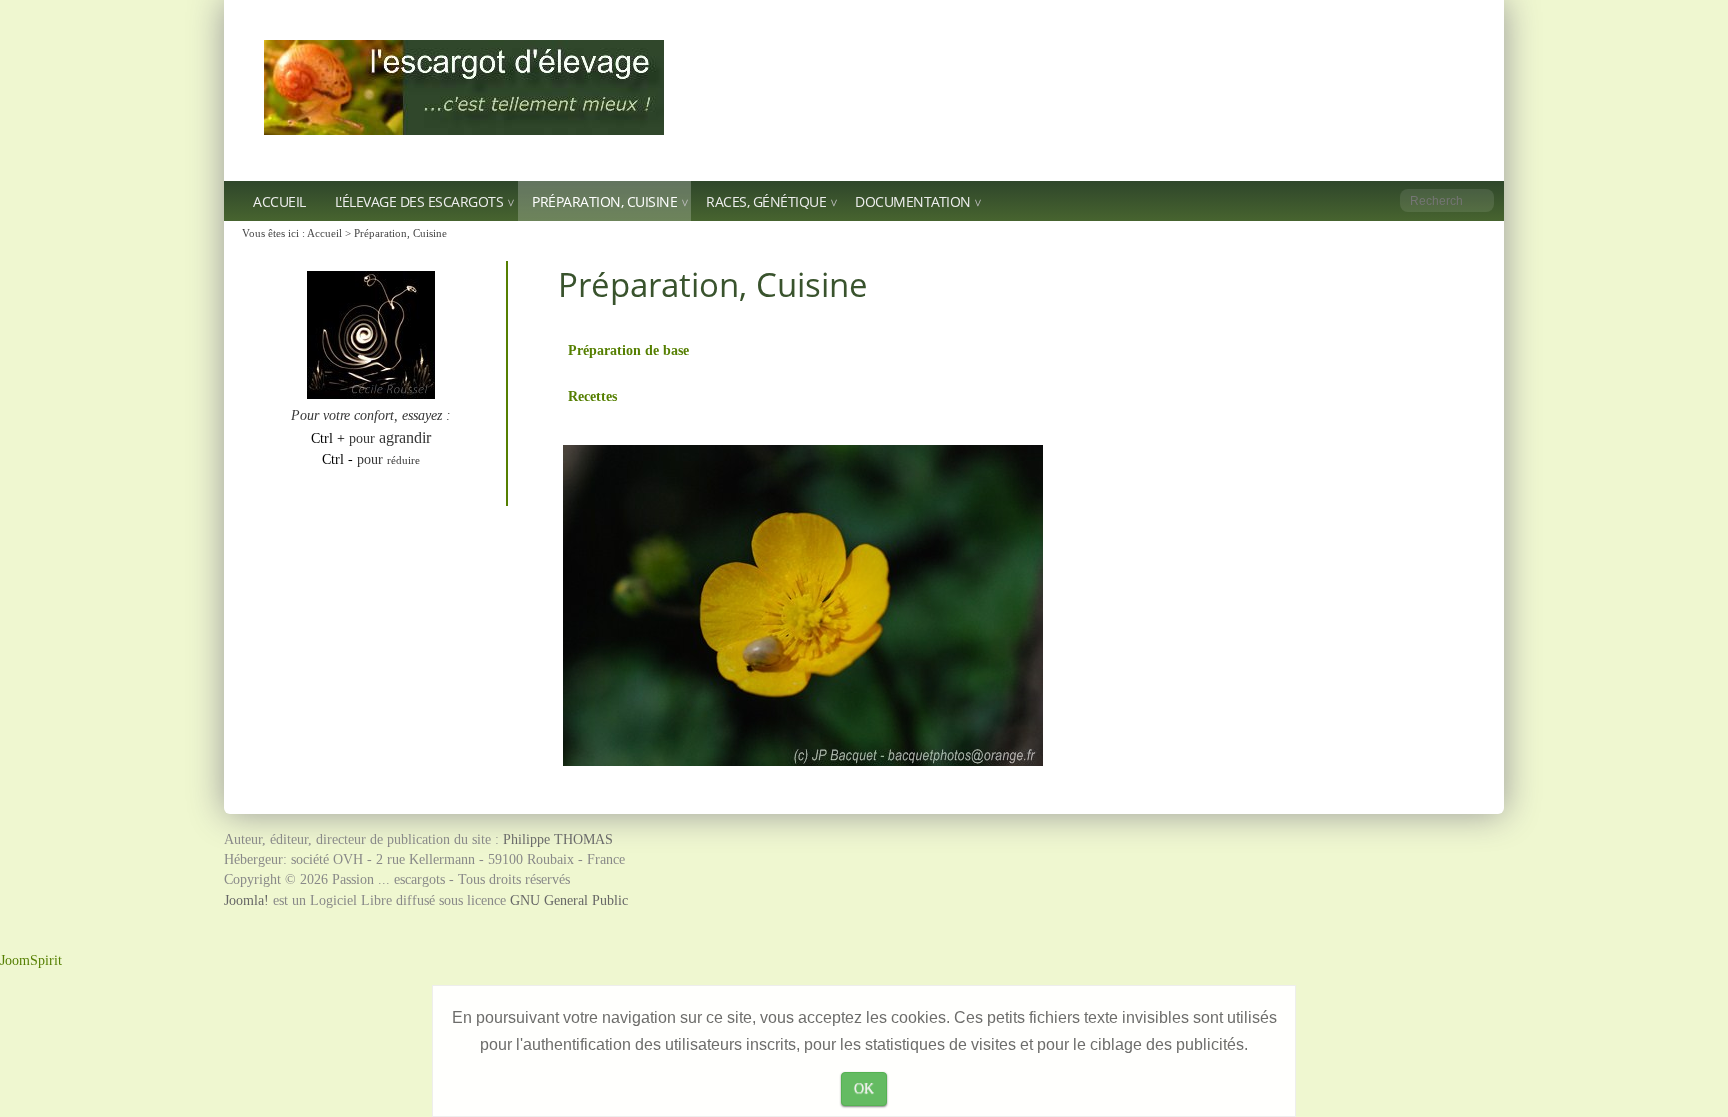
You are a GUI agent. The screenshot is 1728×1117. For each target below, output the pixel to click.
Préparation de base (628, 350)
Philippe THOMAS (558, 839)
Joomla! (246, 900)
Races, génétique (766, 201)
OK (864, 1088)
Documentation (913, 201)
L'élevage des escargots (419, 201)
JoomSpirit (31, 960)
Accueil (279, 201)
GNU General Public (569, 900)
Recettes (592, 396)
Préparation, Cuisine (604, 201)
